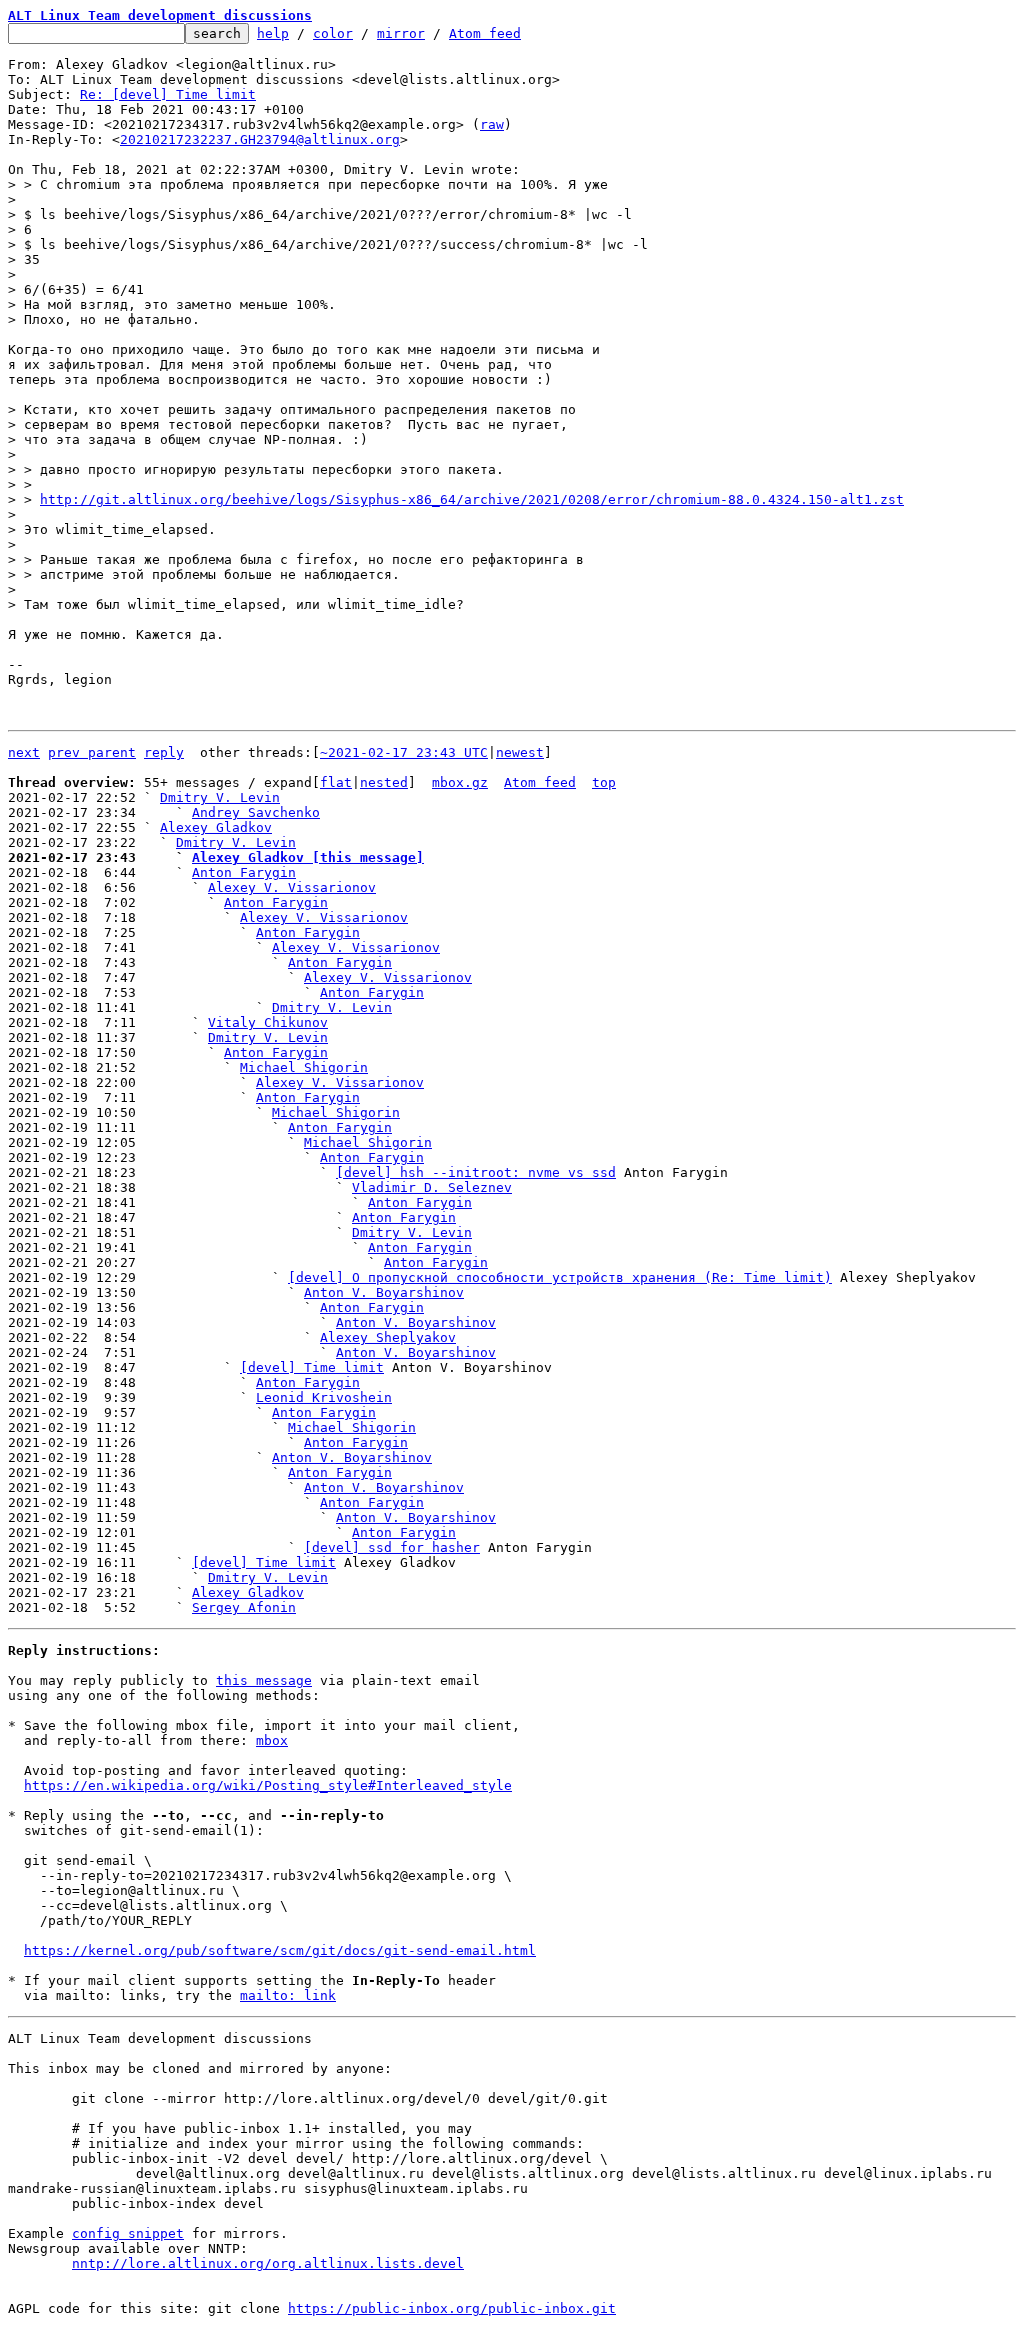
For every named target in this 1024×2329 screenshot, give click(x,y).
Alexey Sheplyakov (388, 1337)
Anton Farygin (244, 872)
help (273, 33)
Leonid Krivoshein (324, 1397)
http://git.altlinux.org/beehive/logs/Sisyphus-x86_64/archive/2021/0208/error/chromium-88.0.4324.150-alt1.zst (472, 499)
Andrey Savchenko (256, 812)
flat (336, 782)
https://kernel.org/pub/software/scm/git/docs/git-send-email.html (280, 1950)
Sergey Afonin (244, 1607)
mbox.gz (460, 782)
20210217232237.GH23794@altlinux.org (260, 139)
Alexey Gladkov (216, 827)
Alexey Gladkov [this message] (308, 857)
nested (384, 782)
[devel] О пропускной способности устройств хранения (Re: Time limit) (560, 1277)
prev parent (92, 752)
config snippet (128, 2233)
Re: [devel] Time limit (168, 94)
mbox (272, 1740)
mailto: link (288, 1995)
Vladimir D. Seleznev (432, 1187)
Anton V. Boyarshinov (384, 1292)
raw (492, 124)
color (333, 33)
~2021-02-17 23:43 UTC (404, 752)
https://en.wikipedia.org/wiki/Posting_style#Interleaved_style (268, 1785)
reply (164, 752)
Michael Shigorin (304, 1067)
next (24, 752)
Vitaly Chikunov (268, 1022)
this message (264, 1680)
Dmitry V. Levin (220, 797)
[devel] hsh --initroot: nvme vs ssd (476, 1172)
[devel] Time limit (312, 1367)
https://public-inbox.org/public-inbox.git (452, 2308)
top (604, 782)
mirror (401, 33)
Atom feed (485, 33)
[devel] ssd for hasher (392, 1547)
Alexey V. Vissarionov (292, 887)
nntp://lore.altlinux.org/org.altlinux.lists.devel (268, 2263)
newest (520, 752)
